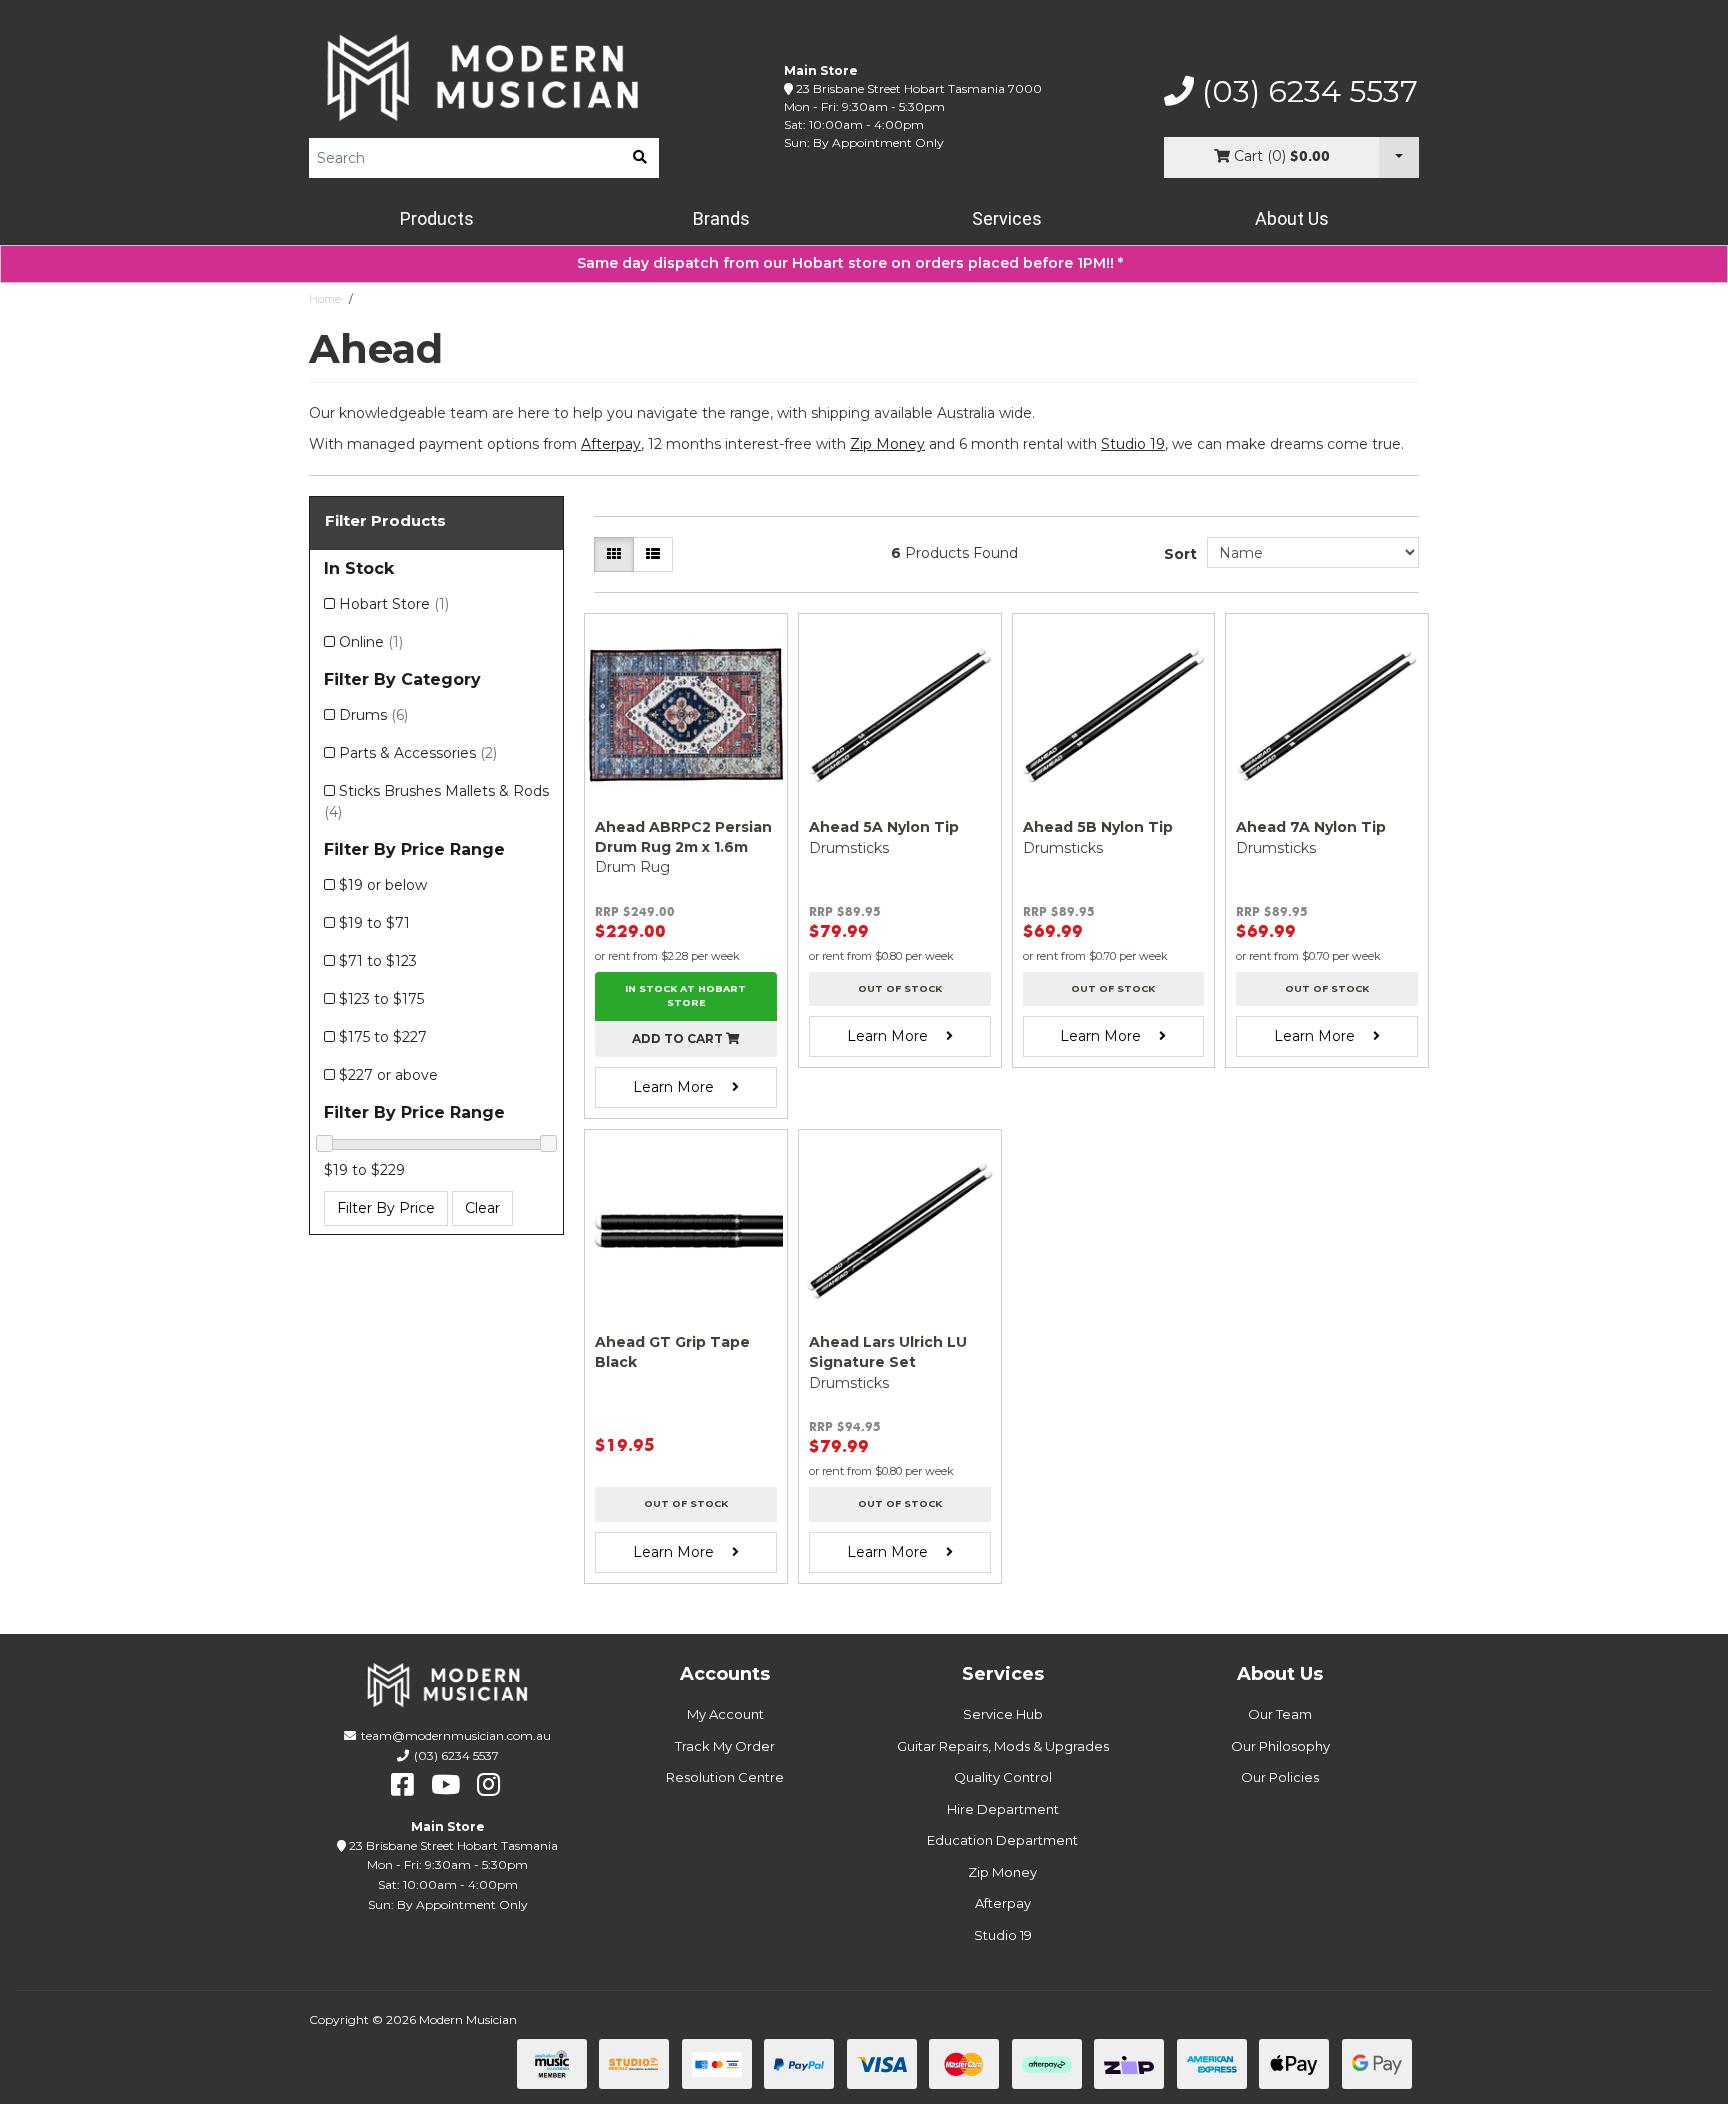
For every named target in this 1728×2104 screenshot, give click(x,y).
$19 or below (383, 885)
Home (325, 299)
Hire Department (1003, 1809)
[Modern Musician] (484, 77)
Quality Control (1003, 1777)
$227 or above (388, 1075)
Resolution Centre (725, 1777)
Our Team (1280, 1714)
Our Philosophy (1280, 1746)
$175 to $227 (383, 1037)
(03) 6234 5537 (1306, 92)
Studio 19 (1133, 444)
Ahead (378, 299)
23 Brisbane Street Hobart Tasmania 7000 (919, 88)
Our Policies (1280, 1777)
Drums (373, 715)
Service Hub (1003, 1714)
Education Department (1002, 1840)
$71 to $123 (378, 961)
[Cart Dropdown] (1399, 157)
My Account (725, 1714)
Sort (1180, 554)
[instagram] (488, 1785)
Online (371, 642)
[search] (640, 158)
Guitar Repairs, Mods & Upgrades (1003, 1746)
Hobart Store (394, 604)
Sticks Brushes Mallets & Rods (436, 801)
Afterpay (1003, 1903)
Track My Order (725, 1746)
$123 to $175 (381, 999)
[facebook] (402, 1785)
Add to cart (679, 1038)
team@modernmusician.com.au (456, 1735)
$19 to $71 (374, 923)
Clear (482, 1208)
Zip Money (1002, 1872)
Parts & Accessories (418, 753)
